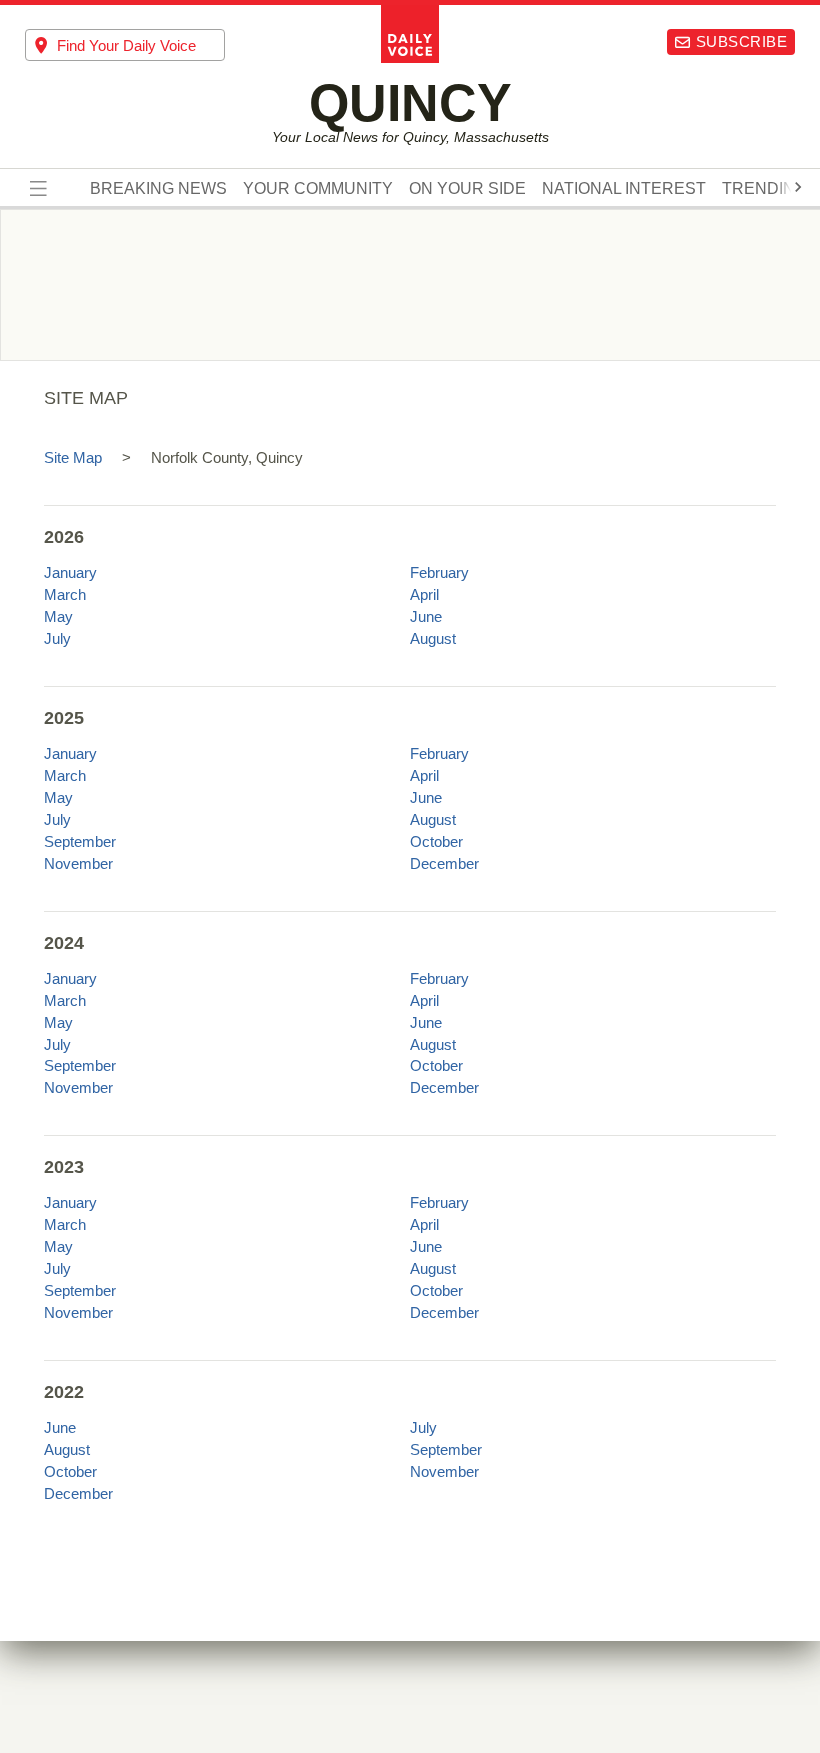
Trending (764, 189)
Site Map (73, 457)
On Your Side (467, 189)
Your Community (318, 189)
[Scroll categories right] (798, 187)
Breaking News (158, 189)
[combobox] (125, 45)
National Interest (624, 189)
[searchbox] (141, 45)
